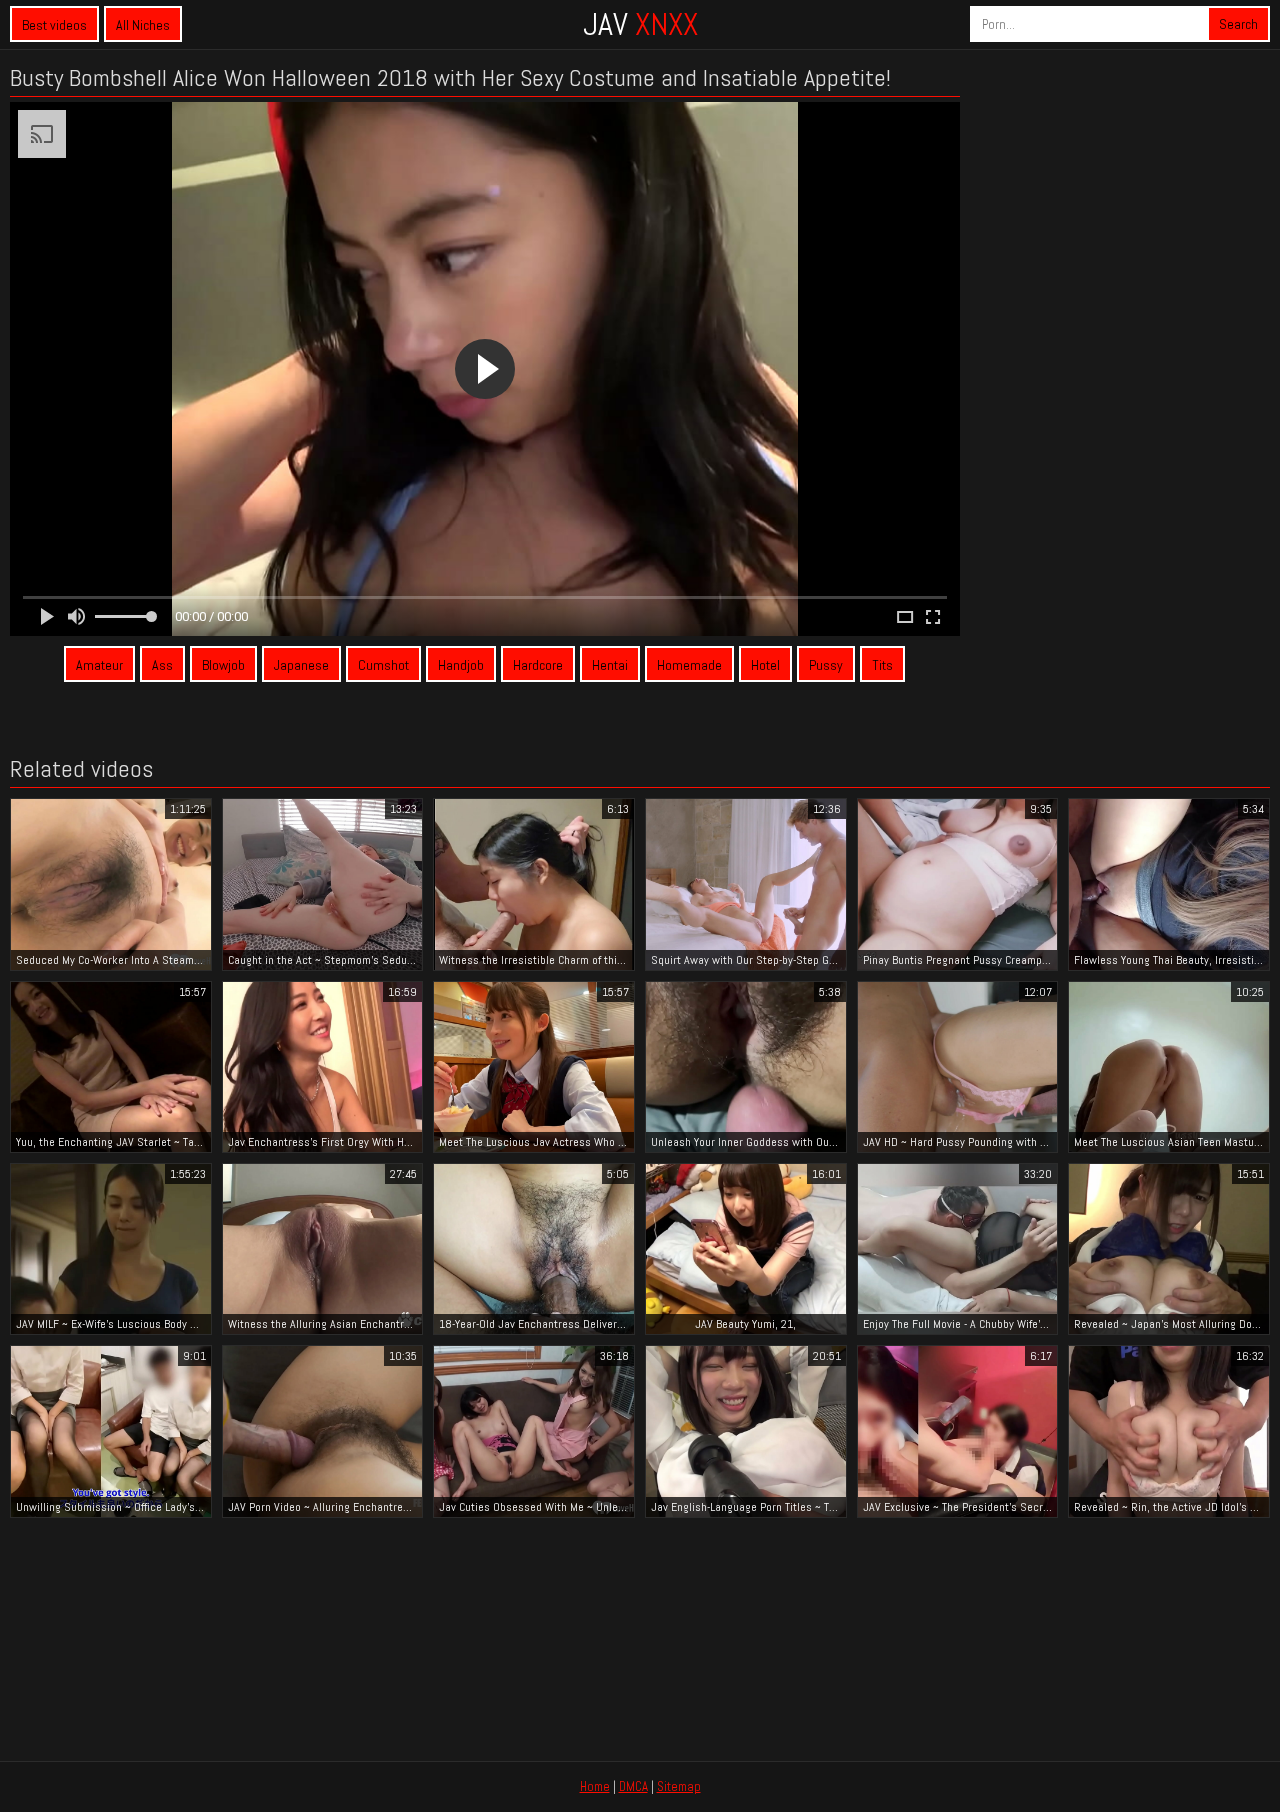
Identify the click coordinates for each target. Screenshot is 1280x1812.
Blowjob (223, 665)
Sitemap (679, 1786)
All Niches (143, 25)
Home (595, 1786)
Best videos (54, 25)
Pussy (826, 665)
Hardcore (538, 665)
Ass (162, 665)
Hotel (765, 665)
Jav (640, 24)
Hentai (610, 665)
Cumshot (383, 665)
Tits (882, 665)
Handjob (461, 665)
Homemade (689, 665)
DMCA (633, 1786)
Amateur (99, 665)
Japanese (301, 665)
